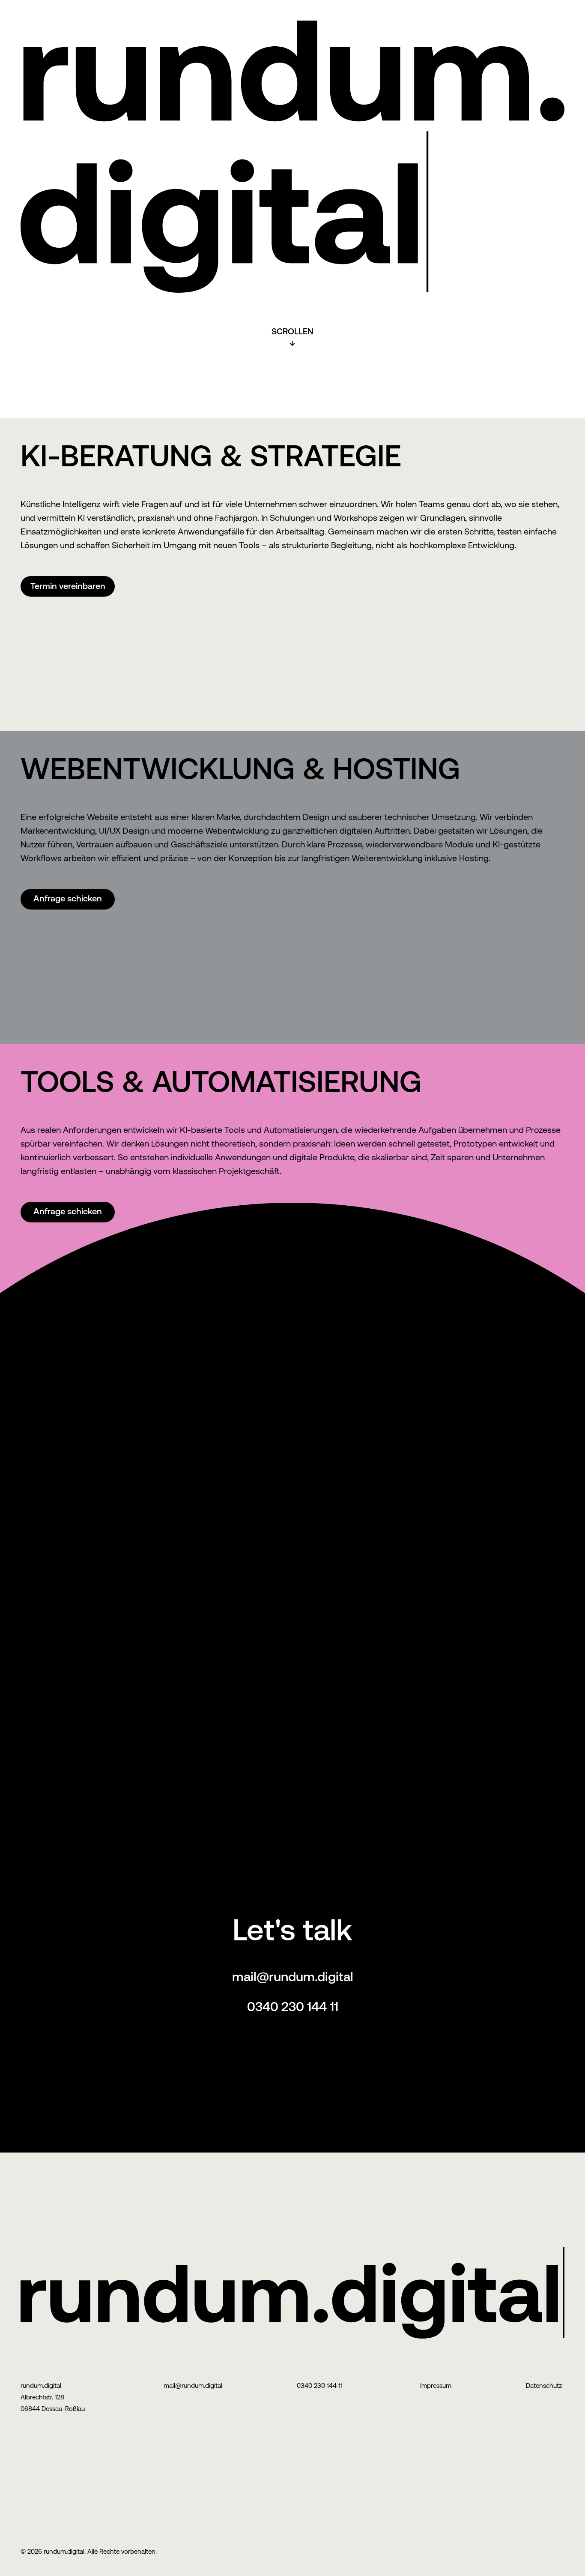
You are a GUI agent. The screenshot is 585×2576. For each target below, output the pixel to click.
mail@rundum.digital (293, 1977)
